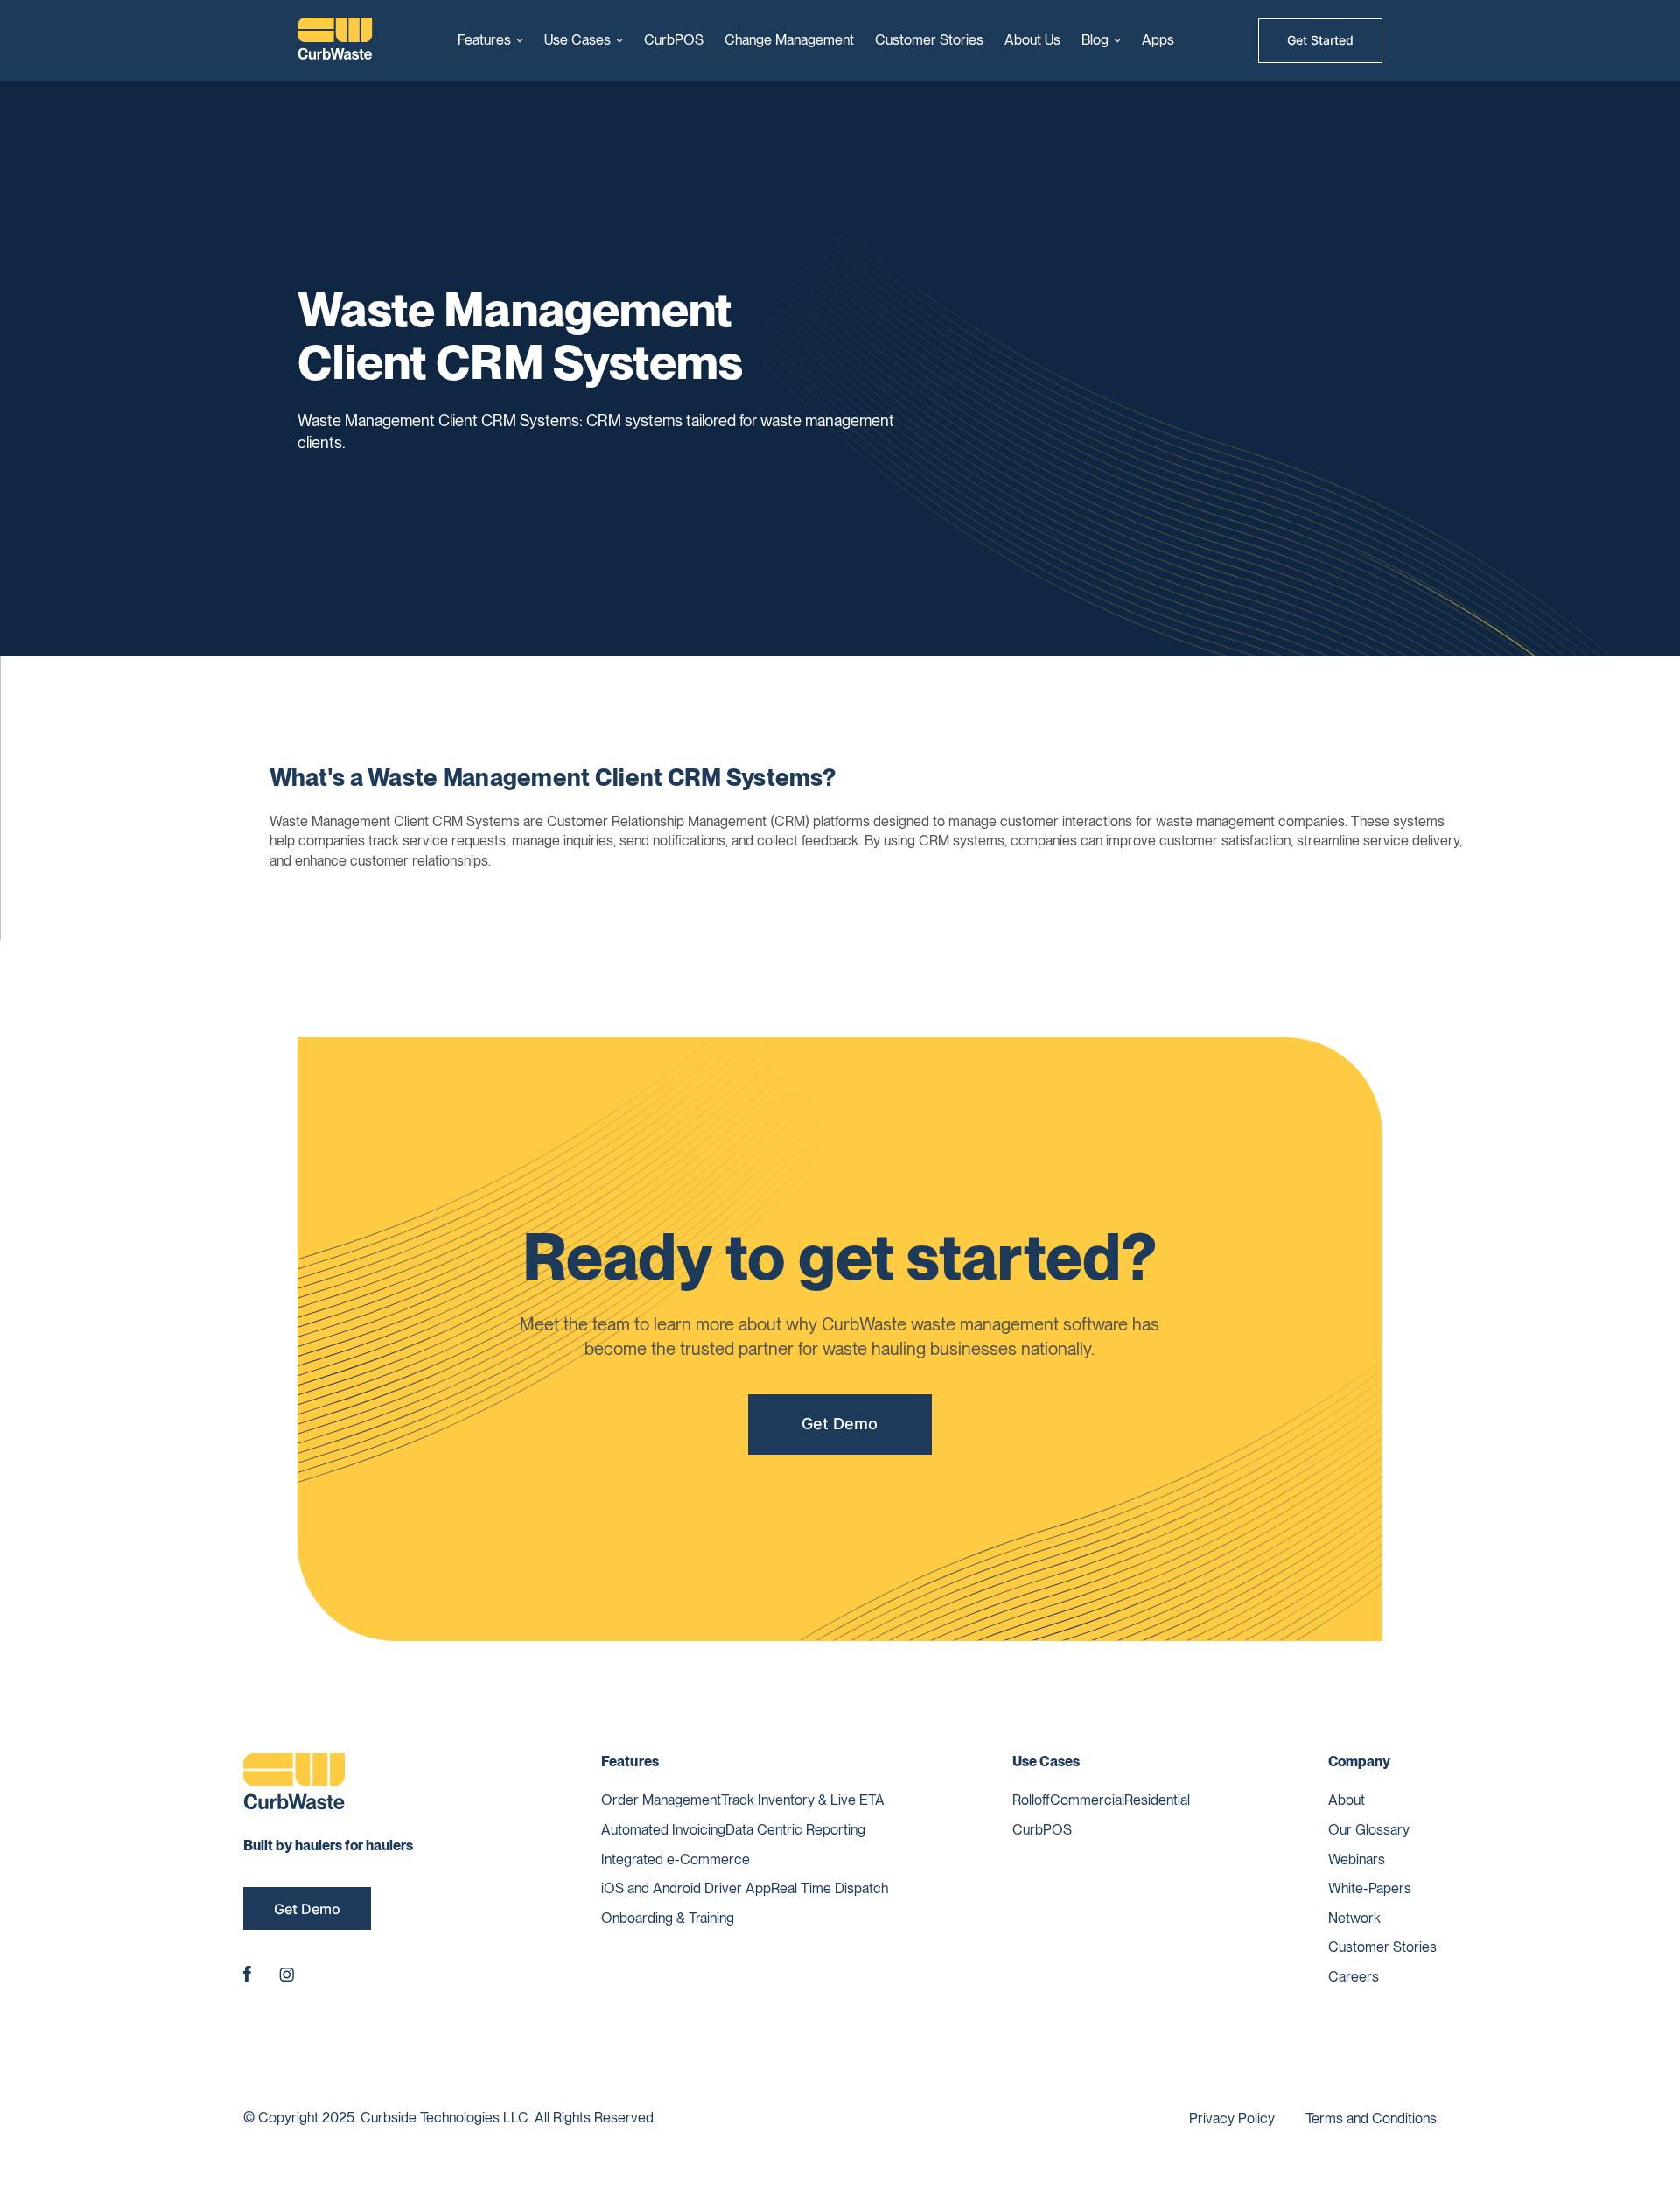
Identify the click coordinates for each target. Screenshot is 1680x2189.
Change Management (789, 40)
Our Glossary (1369, 1830)
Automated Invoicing (663, 1830)
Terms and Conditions (1371, 2119)
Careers (1354, 1977)
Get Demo (840, 1424)
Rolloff (1031, 1800)
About (1347, 1800)
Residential (1157, 1800)
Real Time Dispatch (829, 1888)
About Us (1032, 40)
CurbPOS (674, 40)
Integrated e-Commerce (675, 1859)
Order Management (661, 1800)
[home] (335, 41)
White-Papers (1370, 1888)
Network (1354, 1918)
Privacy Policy (1232, 2119)
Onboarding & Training (668, 1918)
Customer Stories (929, 40)
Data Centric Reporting (795, 1830)
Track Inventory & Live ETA (803, 1800)
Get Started (1320, 40)
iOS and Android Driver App (686, 1888)
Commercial (1087, 1800)
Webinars (1357, 1859)
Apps (1158, 40)
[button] (490, 40)
